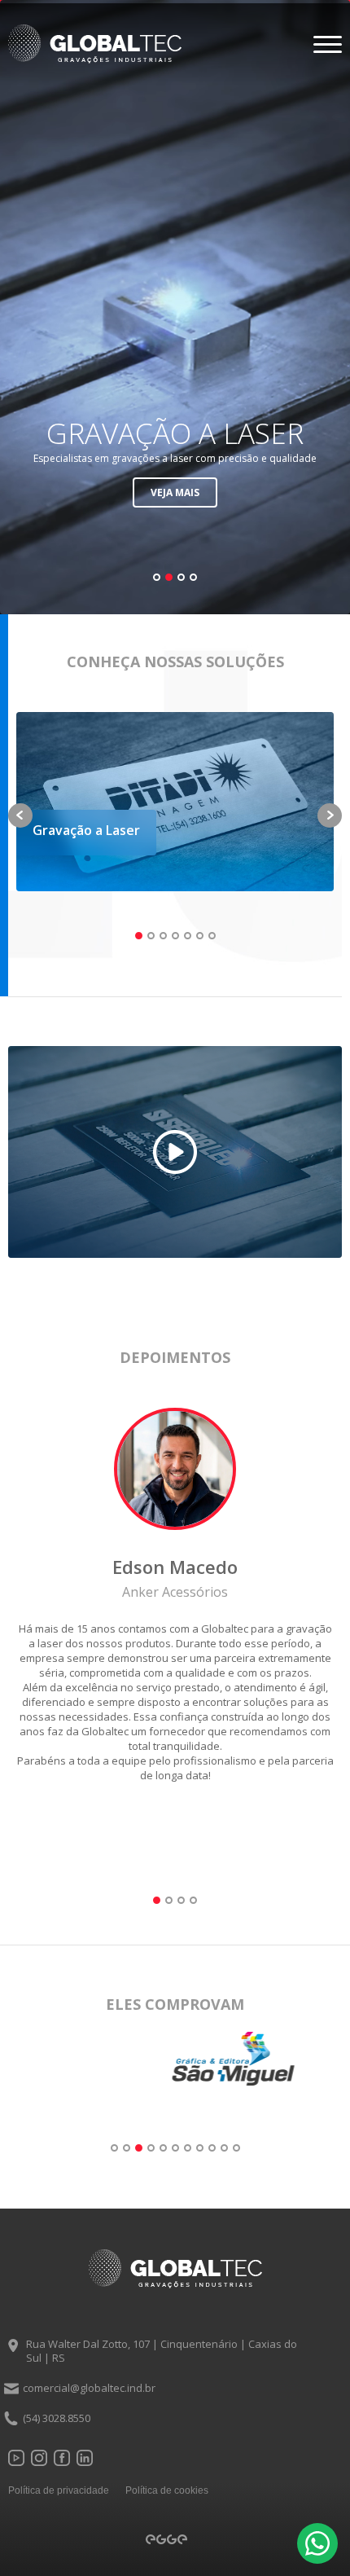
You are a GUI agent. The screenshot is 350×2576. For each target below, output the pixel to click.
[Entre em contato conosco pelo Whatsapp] (317, 2543)
